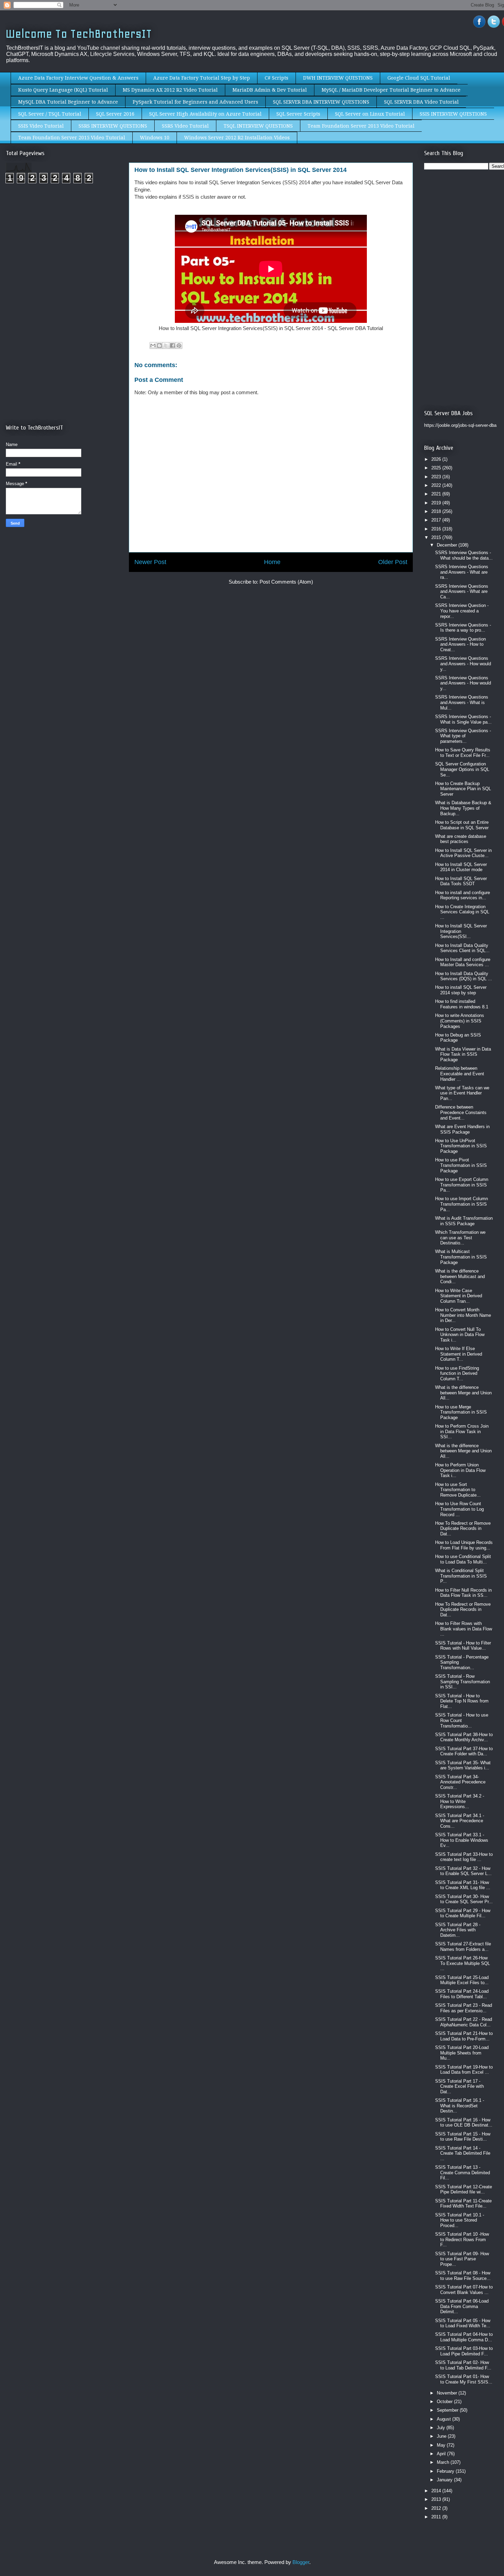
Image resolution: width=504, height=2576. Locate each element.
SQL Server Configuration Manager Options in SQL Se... (462, 769)
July (442, 2428)
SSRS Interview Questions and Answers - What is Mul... (462, 702)
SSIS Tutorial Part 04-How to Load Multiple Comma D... (464, 2337)
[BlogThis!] (159, 346)
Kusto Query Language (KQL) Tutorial (63, 90)
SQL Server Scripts (298, 114)
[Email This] (153, 346)
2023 (437, 477)
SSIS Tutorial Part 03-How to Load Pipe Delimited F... (464, 2351)
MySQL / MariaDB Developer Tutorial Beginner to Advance (391, 90)
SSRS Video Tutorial (185, 126)
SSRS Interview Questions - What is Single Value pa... (463, 719)
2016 (437, 529)
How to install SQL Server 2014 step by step (461, 990)
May (442, 2445)
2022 (437, 485)
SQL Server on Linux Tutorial (370, 114)
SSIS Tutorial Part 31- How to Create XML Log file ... (463, 1885)
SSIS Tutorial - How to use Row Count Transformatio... (462, 1720)
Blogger (301, 2562)
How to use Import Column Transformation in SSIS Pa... (461, 1204)
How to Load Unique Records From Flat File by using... (464, 1545)
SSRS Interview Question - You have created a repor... (462, 611)
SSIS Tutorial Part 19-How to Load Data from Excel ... (464, 2070)
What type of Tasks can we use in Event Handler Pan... (462, 1093)
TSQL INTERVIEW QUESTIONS (258, 126)
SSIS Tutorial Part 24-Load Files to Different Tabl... (462, 1994)
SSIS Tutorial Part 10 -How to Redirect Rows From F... (462, 2239)
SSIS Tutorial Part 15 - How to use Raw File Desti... (463, 2137)
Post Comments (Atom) (286, 582)
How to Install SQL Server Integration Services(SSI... (461, 931)
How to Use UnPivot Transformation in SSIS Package (461, 1146)
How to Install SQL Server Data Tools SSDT (461, 881)
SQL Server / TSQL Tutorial (50, 114)
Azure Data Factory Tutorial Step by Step (202, 78)
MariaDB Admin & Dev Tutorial (270, 90)
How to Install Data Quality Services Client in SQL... (462, 948)
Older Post (393, 562)
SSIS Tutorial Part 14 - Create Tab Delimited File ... (463, 2153)
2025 (437, 468)
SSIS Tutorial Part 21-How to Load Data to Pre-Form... (464, 2036)
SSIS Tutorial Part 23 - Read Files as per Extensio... (464, 2008)
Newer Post (150, 562)
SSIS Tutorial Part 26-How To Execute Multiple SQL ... (463, 1963)
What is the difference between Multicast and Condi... (460, 1276)
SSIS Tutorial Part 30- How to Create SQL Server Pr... (464, 1899)
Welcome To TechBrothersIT (79, 34)
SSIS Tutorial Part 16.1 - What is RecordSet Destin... (460, 2106)
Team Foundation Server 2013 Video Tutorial (361, 126)
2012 (437, 2508)
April (442, 2454)
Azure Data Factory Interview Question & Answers (78, 78)
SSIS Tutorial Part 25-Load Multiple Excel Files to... (462, 1980)
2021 (437, 494)
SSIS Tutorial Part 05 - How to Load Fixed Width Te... (463, 2323)
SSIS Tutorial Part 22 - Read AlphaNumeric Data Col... (464, 2022)
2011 (437, 2517)
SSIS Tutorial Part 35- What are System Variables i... (463, 1765)
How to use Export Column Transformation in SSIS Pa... (462, 1185)
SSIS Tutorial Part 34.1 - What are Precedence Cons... (460, 1821)
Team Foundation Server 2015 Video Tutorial (72, 138)
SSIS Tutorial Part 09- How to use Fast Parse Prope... (462, 2259)
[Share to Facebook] (172, 346)
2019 (437, 503)
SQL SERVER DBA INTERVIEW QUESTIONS (321, 102)
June (442, 2436)
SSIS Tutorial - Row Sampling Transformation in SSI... (463, 1682)
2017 (437, 520)
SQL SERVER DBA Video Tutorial (421, 102)
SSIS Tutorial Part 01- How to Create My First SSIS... (464, 2379)
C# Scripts (277, 78)
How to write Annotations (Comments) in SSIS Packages (460, 1021)
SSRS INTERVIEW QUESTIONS (113, 126)
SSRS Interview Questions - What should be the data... (464, 555)
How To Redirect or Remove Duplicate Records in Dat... (463, 1529)
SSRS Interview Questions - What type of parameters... (463, 736)
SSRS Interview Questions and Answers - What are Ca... (462, 592)
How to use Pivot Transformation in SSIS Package (461, 1165)
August (445, 2419)
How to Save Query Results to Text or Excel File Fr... (463, 753)
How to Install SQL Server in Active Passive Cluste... (463, 853)
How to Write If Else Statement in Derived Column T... (459, 1354)
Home (272, 562)
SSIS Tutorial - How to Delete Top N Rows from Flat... (462, 1701)
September (448, 2410)
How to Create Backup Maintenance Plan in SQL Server (463, 789)
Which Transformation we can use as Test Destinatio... (460, 1238)
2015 (437, 537)
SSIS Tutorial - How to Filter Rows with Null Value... (463, 1646)
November (448, 2393)
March (444, 2462)
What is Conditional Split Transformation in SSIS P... (461, 1576)
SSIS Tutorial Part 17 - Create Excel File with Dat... (459, 2086)
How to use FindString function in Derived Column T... (457, 1373)
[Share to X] (166, 346)
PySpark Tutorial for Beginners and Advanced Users (195, 102)
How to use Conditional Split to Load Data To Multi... (463, 1559)
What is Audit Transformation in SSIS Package (464, 1221)
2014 (437, 2491)
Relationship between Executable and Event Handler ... (460, 1074)
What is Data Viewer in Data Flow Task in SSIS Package (463, 1054)
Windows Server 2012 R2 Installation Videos (237, 138)
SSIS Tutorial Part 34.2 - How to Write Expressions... (460, 1801)
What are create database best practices (461, 839)
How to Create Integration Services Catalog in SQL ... (462, 912)
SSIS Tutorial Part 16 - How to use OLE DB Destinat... (464, 2123)
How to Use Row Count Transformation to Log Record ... (459, 1509)
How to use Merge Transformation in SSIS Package (461, 1412)
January (445, 2480)
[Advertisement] (63, 246)
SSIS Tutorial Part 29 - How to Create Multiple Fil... (463, 1913)
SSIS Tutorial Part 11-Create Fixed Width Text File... (463, 2204)
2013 (437, 2499)
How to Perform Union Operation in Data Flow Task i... (460, 1470)
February (446, 2471)
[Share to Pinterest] (179, 346)
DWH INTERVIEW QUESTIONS (338, 78)
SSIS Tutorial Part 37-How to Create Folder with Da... (464, 1751)
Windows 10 (155, 138)
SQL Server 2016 (115, 114)
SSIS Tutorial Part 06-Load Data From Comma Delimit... (462, 2306)
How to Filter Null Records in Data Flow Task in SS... (463, 1593)
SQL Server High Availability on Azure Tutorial (205, 114)
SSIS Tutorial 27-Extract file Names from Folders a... (463, 1947)
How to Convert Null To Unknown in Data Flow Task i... (460, 1335)
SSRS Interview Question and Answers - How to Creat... (460, 644)
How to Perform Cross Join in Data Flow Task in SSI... (462, 1431)
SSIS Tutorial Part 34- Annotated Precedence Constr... (460, 1782)
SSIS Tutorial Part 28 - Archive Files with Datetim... (458, 1930)
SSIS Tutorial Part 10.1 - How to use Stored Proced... (460, 2220)
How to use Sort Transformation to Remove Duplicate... (458, 1490)
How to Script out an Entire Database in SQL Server (462, 825)
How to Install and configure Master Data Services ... (463, 962)
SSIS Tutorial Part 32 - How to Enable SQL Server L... (463, 1871)
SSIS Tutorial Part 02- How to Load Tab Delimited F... (463, 2365)
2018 (437, 511)
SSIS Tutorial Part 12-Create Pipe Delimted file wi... (464, 2189)
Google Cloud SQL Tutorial (419, 78)
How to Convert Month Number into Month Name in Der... (463, 1315)
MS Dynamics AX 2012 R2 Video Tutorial (170, 90)
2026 (437, 459)
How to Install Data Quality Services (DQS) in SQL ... (464, 976)
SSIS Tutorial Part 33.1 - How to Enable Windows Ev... (462, 1840)
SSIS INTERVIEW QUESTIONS (453, 114)
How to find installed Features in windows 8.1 (462, 1004)
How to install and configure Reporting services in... (463, 895)
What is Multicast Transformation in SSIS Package (461, 1257)
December (448, 545)
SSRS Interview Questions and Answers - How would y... (463, 664)
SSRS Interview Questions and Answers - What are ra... (462, 572)
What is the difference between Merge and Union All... (463, 1393)
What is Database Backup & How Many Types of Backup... (463, 808)
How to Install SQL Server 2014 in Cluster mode (461, 867)
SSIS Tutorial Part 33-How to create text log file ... (464, 1857)
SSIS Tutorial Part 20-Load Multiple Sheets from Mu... (462, 2053)
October (445, 2402)
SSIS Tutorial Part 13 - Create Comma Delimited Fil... (463, 2173)
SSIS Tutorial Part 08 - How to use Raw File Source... (463, 2276)
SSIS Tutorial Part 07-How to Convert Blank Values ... (464, 2290)
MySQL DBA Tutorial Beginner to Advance (68, 102)
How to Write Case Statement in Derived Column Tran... (459, 1296)
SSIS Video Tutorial (41, 126)
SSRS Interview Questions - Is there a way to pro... (463, 628)
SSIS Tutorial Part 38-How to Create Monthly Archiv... (464, 1737)
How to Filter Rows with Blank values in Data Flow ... (464, 1629)
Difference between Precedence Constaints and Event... (461, 1112)
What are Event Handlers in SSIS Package (462, 1129)
